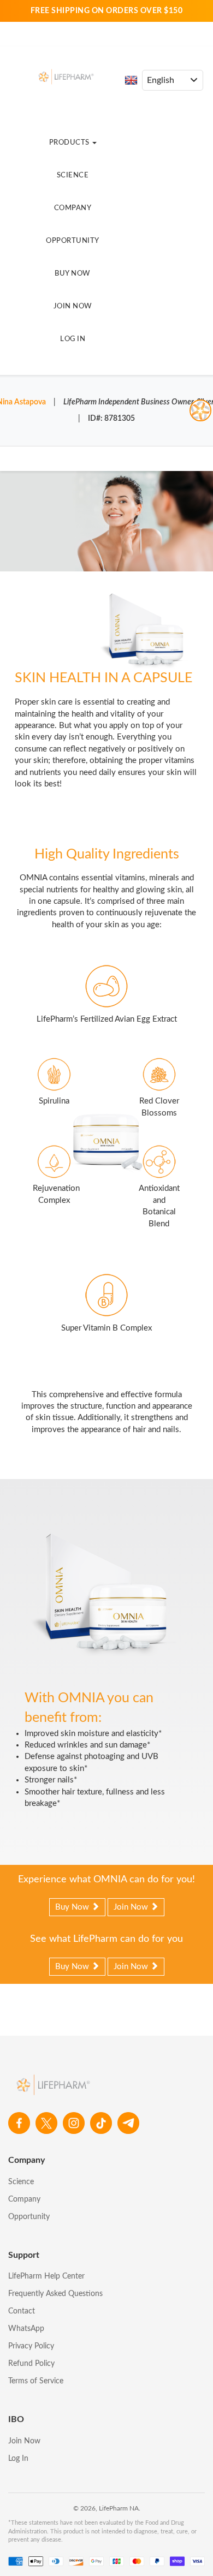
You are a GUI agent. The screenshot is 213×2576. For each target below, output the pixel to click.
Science (73, 175)
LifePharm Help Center (46, 2276)
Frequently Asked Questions (55, 2294)
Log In (73, 339)
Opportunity (73, 241)
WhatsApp (26, 2329)
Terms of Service (36, 2381)
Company (73, 208)
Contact (22, 2311)
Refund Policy (31, 2364)
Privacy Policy (31, 2346)
